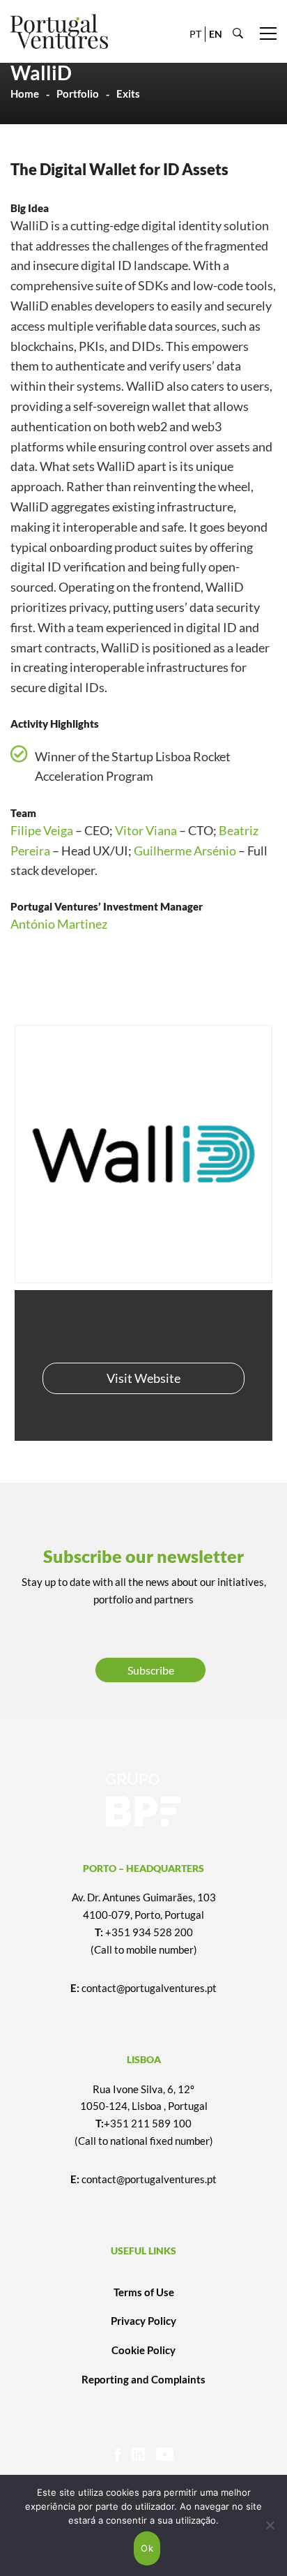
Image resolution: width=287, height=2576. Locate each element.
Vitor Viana (146, 830)
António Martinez (59, 924)
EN (216, 34)
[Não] (270, 2525)
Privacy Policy (143, 2321)
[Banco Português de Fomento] (143, 1800)
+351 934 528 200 (149, 1932)
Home (25, 93)
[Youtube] (165, 2454)
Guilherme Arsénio (185, 851)
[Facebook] (117, 2454)
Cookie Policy (143, 2350)
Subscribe (151, 1670)
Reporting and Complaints (143, 2379)
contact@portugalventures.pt (149, 1988)
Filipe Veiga (42, 830)
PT (195, 34)
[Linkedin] (138, 2454)
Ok (147, 2548)
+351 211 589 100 (148, 2123)
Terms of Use (144, 2292)
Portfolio (78, 93)
